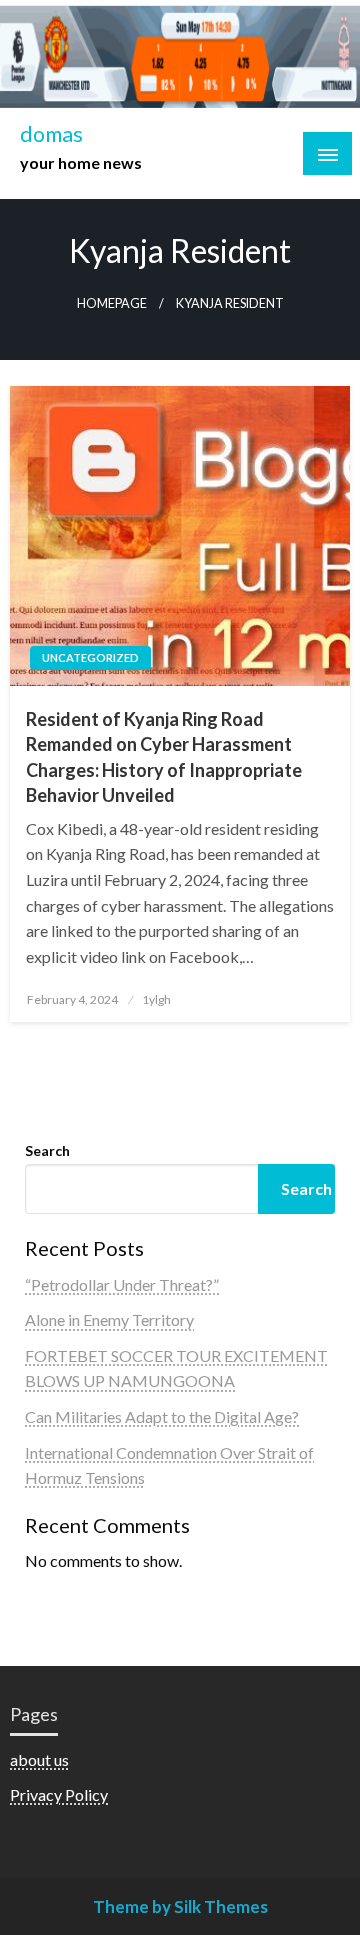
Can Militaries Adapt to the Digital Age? (162, 1416)
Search (47, 1150)
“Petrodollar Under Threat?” (122, 1284)
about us (39, 1759)
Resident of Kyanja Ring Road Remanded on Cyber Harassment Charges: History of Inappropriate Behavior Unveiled (164, 757)
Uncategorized (90, 657)
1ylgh (156, 999)
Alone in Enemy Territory (109, 1319)
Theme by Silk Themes (180, 1906)
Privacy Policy (59, 1794)
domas (51, 134)
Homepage (112, 303)
